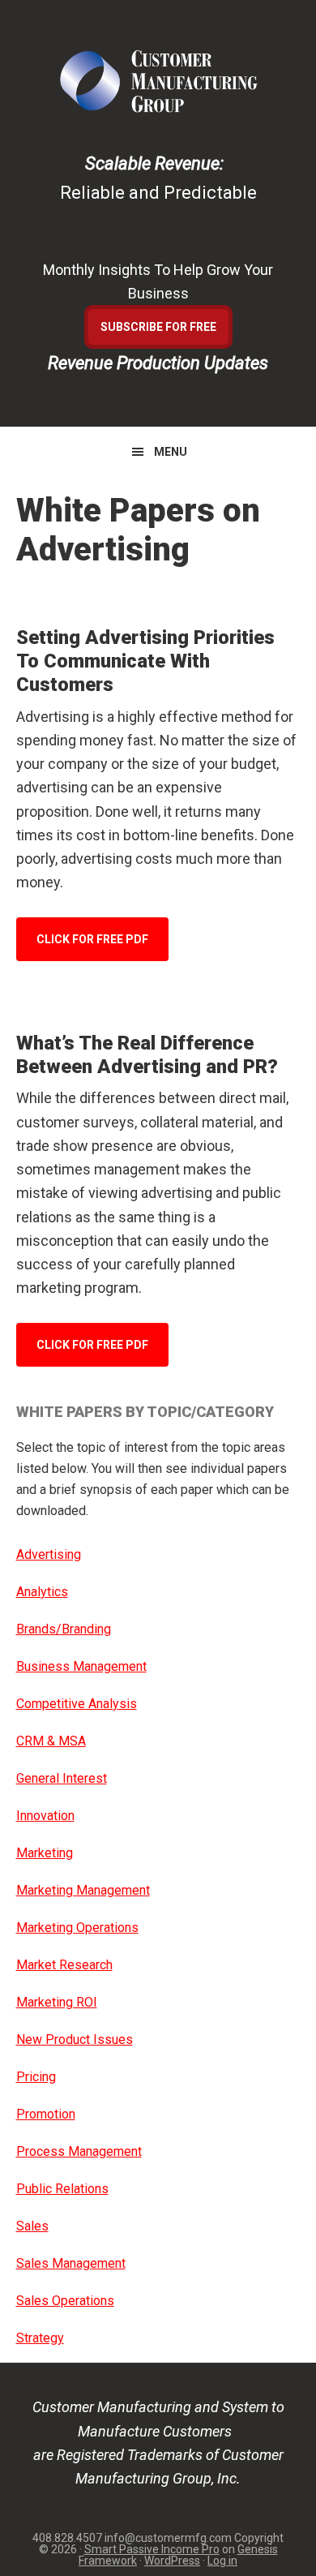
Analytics (42, 1592)
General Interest (62, 1778)
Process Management (79, 2151)
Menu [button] (171, 452)
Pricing (36, 2077)
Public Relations (62, 2189)
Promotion (46, 2114)
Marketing (45, 1853)
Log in (222, 2561)
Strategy (40, 2338)
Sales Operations (65, 2301)
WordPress (172, 2561)
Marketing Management (83, 1890)
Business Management (81, 1666)
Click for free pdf (92, 939)
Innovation (45, 1816)
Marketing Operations (77, 1928)
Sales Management (71, 2263)
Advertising (49, 1554)
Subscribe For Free (158, 327)
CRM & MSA (51, 1741)
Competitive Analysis (77, 1704)
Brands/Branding (64, 1629)
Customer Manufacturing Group (158, 81)
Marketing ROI (57, 2002)
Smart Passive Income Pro (152, 2549)
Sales (32, 2226)
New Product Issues (75, 2039)
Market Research (64, 1965)
